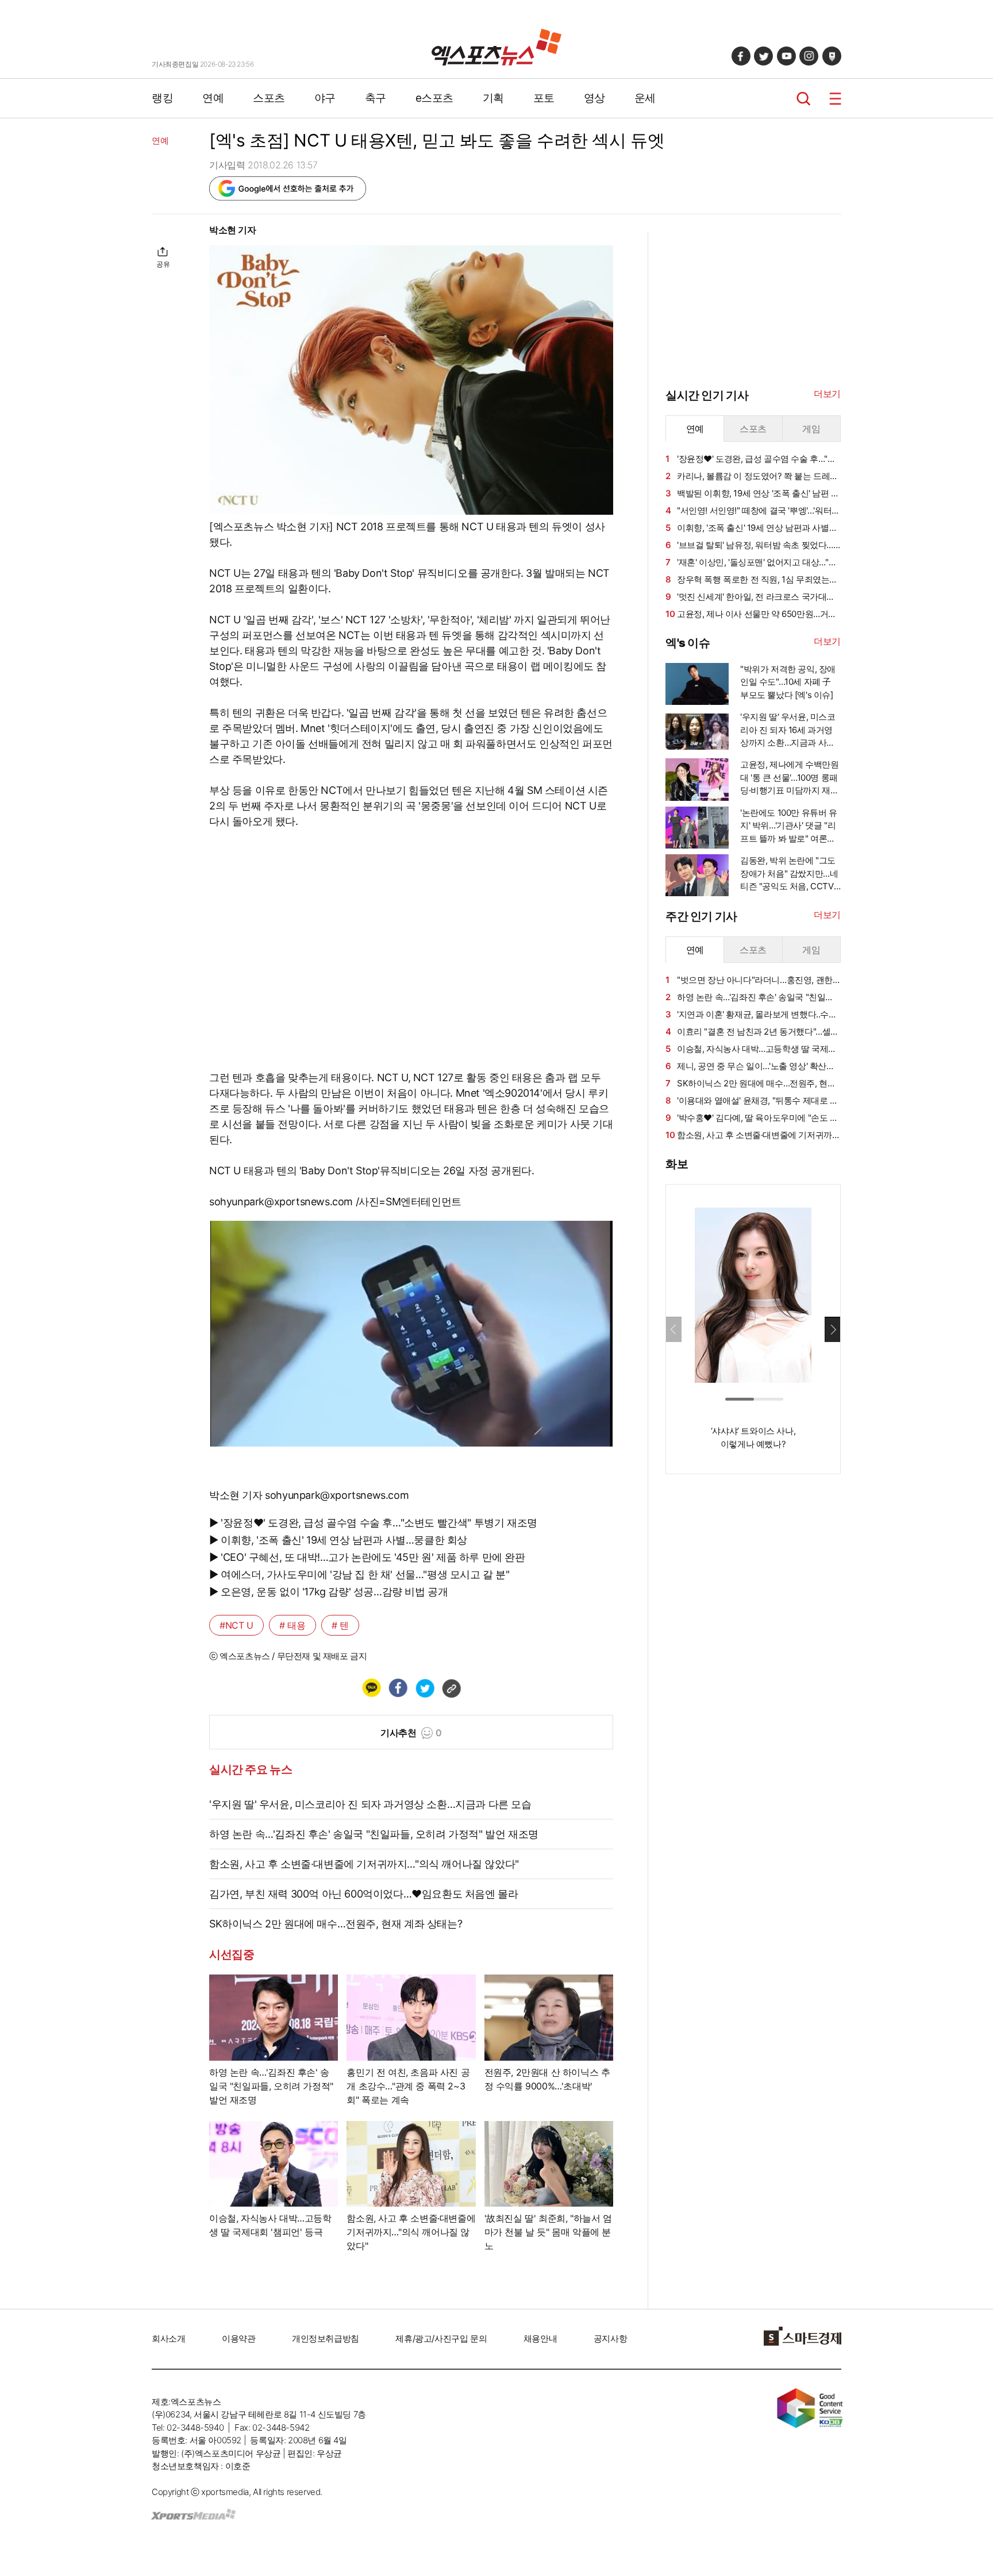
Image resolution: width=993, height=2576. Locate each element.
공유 (163, 264)
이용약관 (238, 2338)
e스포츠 (434, 98)
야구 (325, 98)
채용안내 (540, 2338)
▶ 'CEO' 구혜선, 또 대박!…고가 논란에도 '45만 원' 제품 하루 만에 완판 (367, 1557)
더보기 (827, 394)
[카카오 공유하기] (371, 1688)
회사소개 (168, 2338)
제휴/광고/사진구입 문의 (441, 2338)
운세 (645, 98)
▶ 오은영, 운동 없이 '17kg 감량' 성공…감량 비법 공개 (328, 1592)
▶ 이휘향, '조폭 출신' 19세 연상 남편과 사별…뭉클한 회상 (338, 1540)
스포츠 (269, 98)
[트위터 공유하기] (425, 1688)
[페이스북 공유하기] (398, 1688)
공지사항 (610, 2338)
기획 (493, 98)
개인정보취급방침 (326, 2338)
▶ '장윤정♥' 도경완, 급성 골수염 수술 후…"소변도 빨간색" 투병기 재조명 (373, 1523)
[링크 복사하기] (451, 1688)
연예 (213, 98)
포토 (544, 98)
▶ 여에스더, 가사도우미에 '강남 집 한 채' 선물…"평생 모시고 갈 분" (359, 1574)
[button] (832, 1329)
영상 (594, 98)
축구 (376, 98)
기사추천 (411, 1733)
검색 (804, 99)
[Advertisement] (94, 395)
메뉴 (835, 99)
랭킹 (162, 98)
